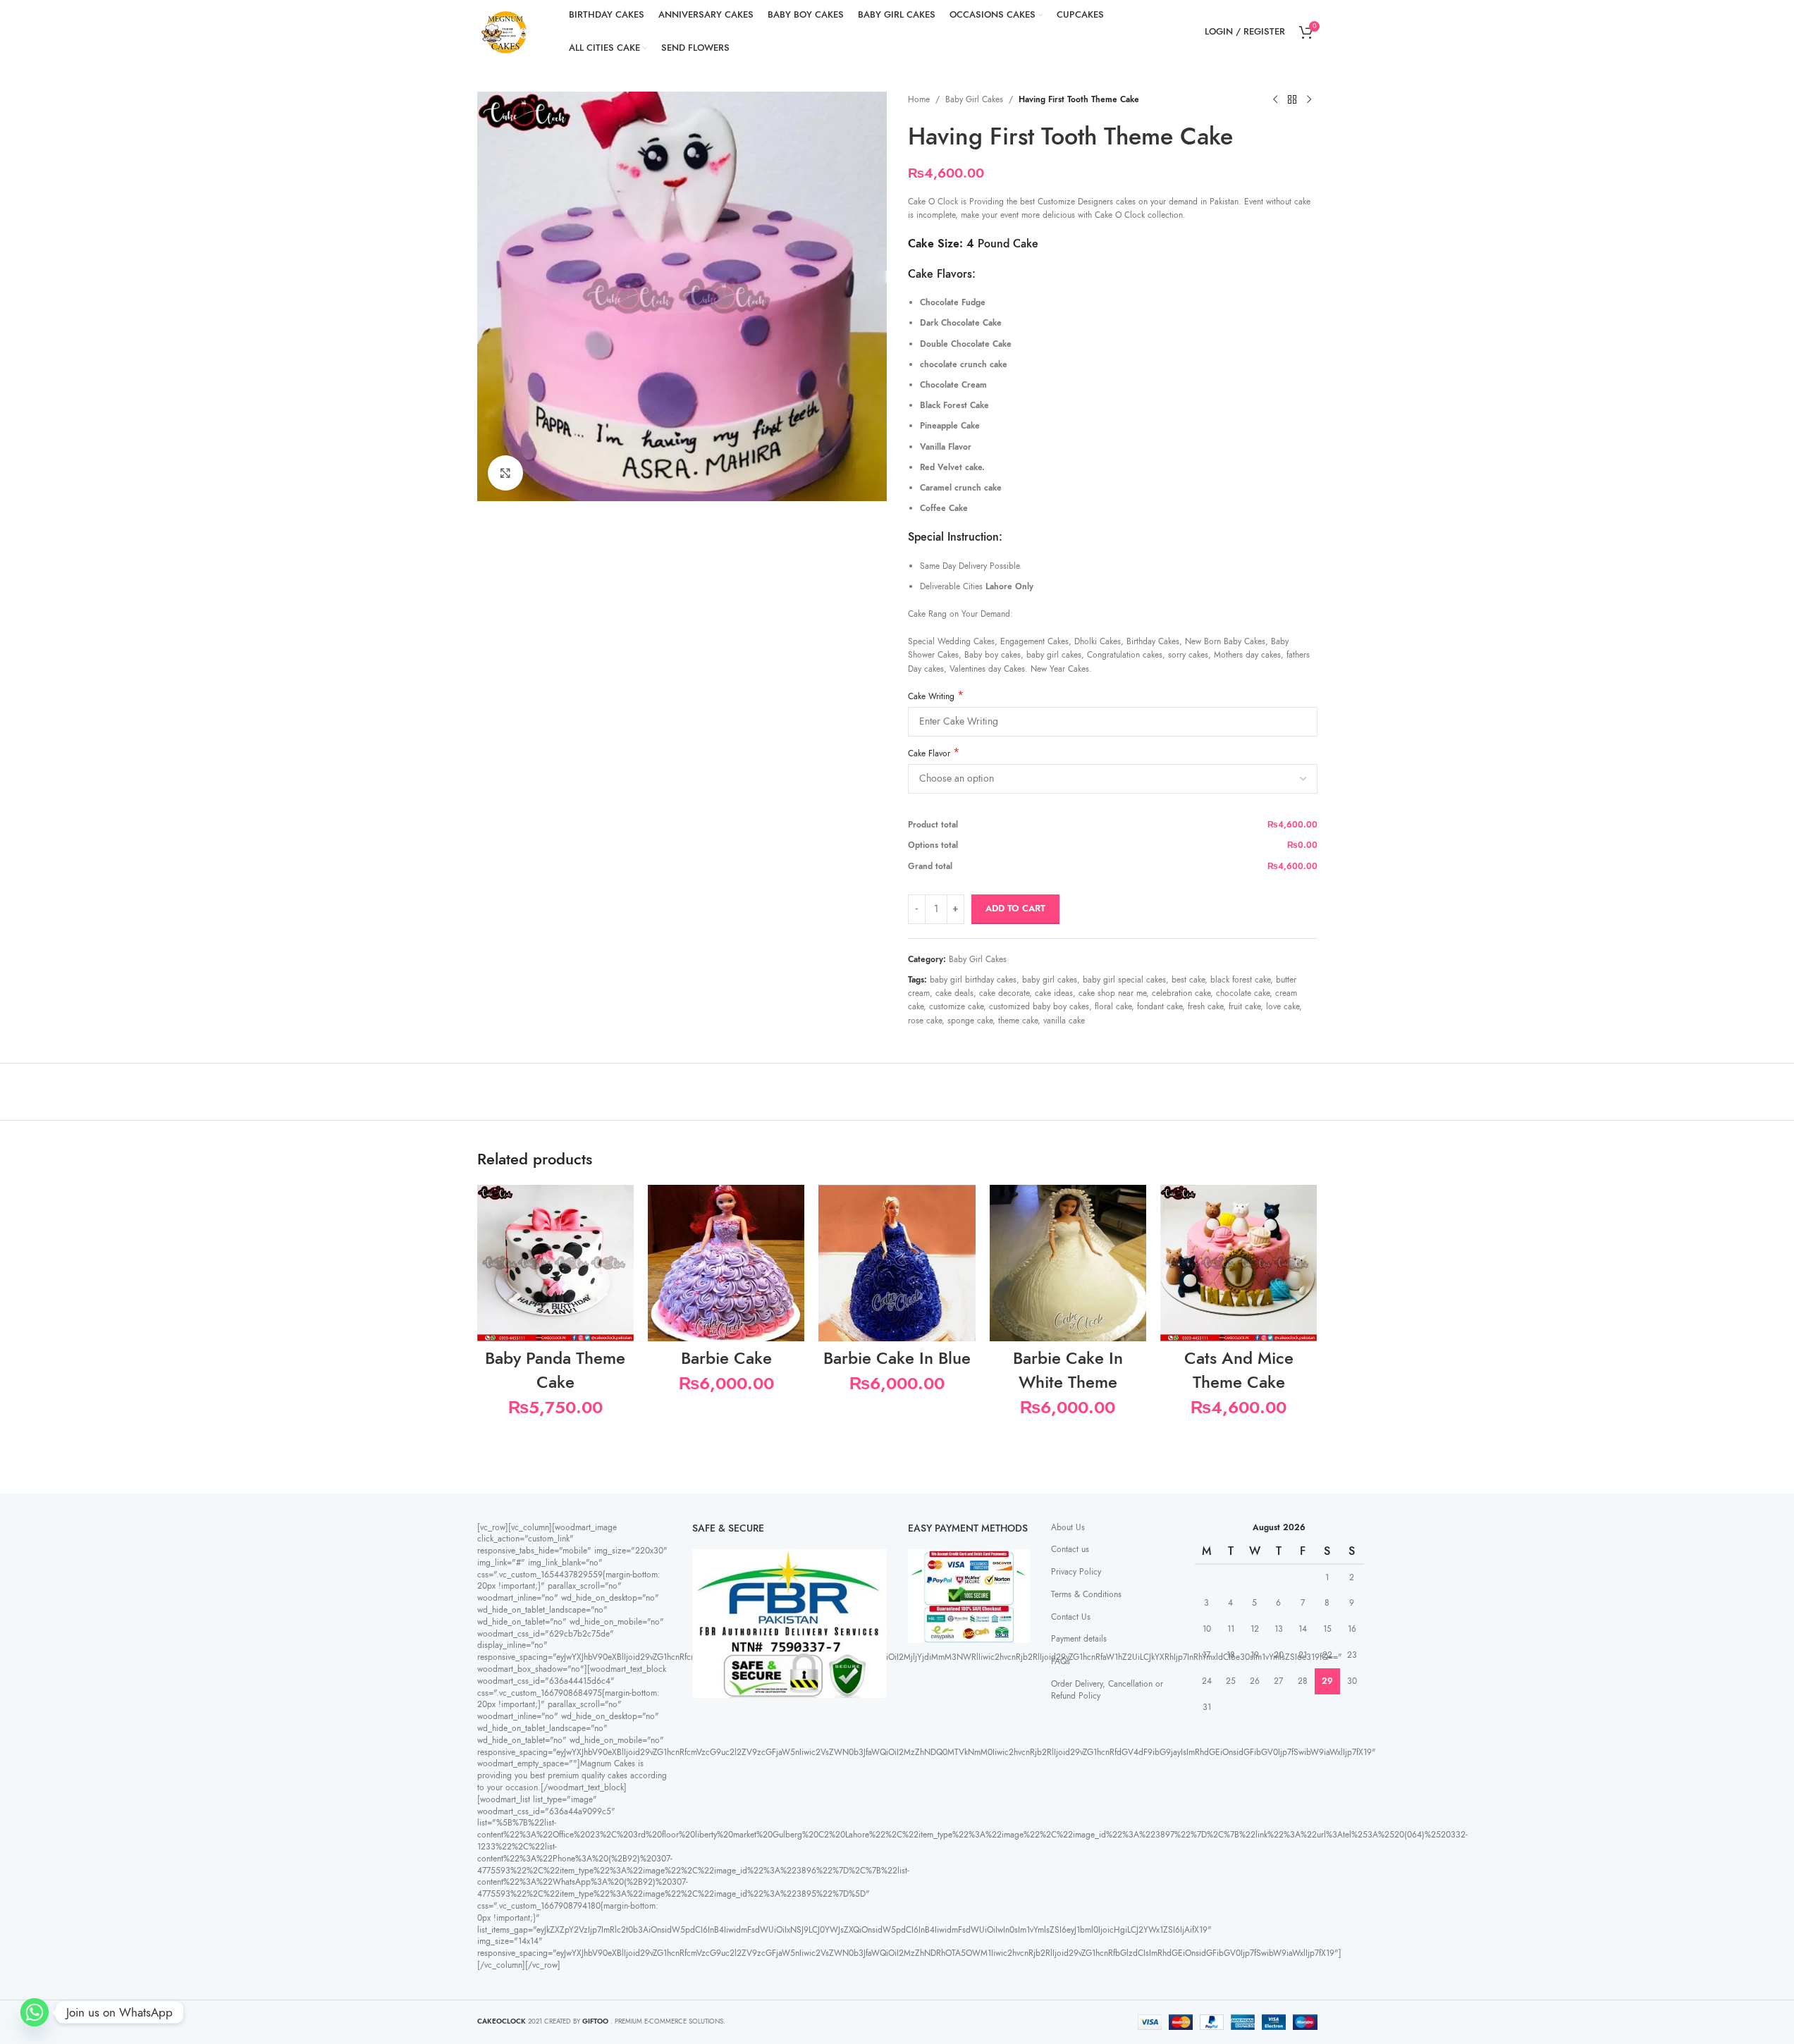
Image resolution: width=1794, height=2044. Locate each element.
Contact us (1070, 1549)
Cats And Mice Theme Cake (1239, 1370)
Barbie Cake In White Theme (1068, 1370)
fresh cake (1205, 1006)
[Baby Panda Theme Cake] (555, 1263)
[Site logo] (505, 31)
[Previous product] (1275, 100)
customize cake (956, 1006)
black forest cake (1240, 980)
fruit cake (1245, 1006)
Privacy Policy (1076, 1572)
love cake (1283, 1006)
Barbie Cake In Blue (897, 1358)
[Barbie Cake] (726, 1263)
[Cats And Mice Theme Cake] (1239, 1263)
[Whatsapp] (35, 2012)
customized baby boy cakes (1039, 1006)
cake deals (954, 993)
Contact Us (1071, 1617)
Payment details (1079, 1639)
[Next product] (1309, 100)
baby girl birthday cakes (973, 980)
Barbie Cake (726, 1358)
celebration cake (1181, 993)
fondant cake (1160, 1006)
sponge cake (970, 1021)
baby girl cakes (1050, 980)
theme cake (1018, 1021)
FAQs (1061, 1661)
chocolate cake (1243, 993)
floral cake (1113, 1006)
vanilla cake (1064, 1021)
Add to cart (1015, 909)
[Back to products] (1292, 100)
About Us (1068, 1527)
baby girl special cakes (1124, 980)
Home (919, 99)
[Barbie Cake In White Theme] (1068, 1263)
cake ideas (1054, 993)
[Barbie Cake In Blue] (897, 1263)
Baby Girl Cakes (974, 99)
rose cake (925, 1021)
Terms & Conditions (1086, 1594)
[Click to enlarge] (505, 473)
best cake (1188, 980)
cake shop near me (1112, 993)
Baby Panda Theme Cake (555, 1370)
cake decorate (1004, 993)
